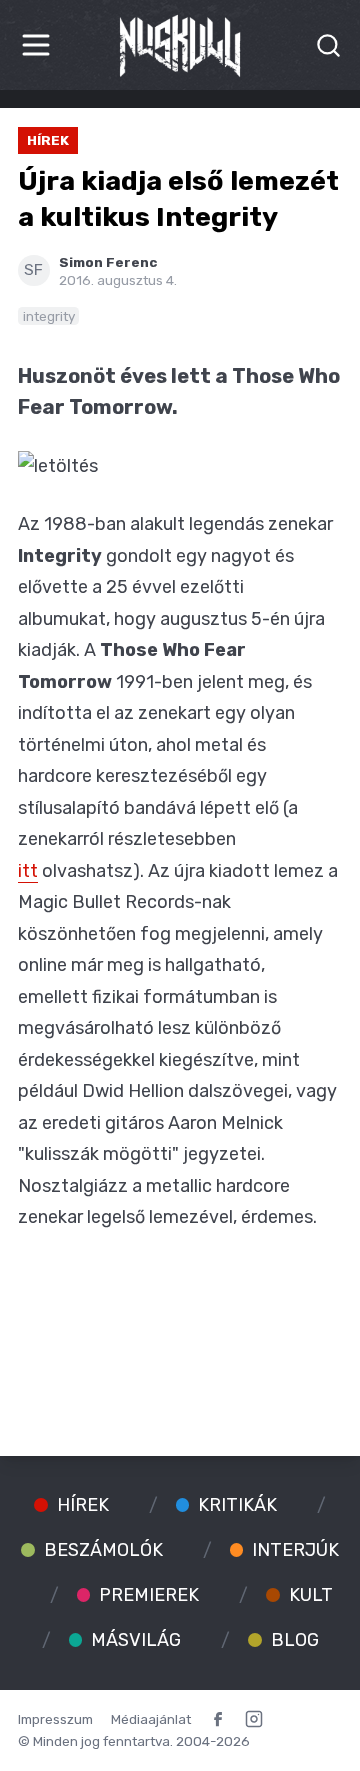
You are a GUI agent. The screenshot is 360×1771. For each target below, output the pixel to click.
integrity (49, 316)
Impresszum (55, 1719)
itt (28, 871)
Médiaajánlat (151, 1719)
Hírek (48, 140)
